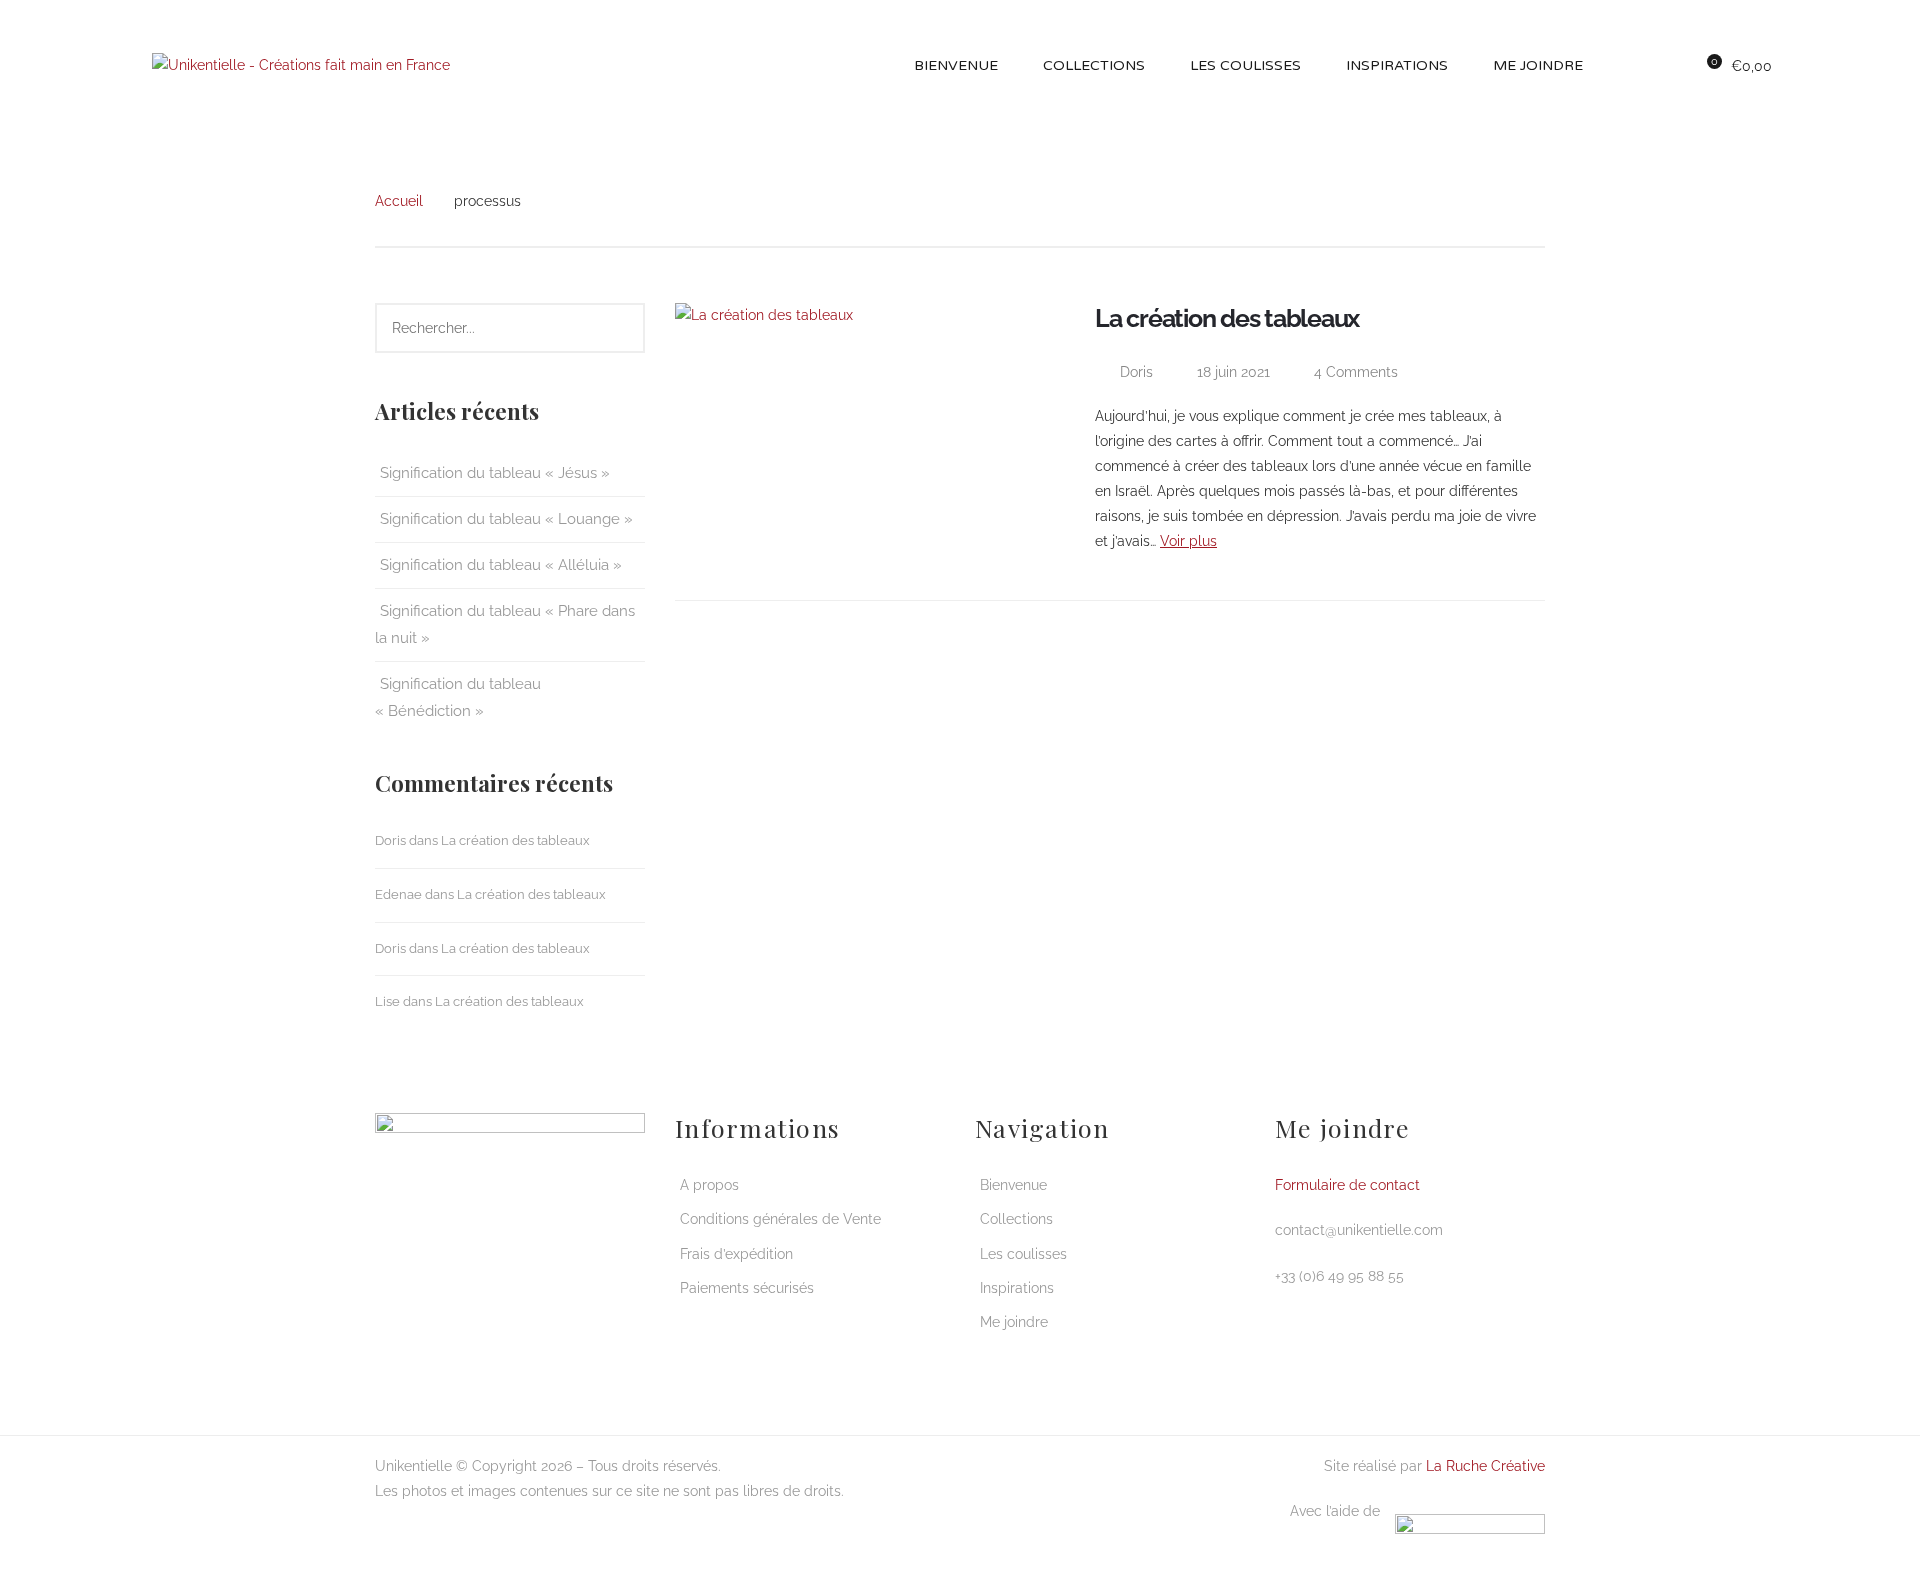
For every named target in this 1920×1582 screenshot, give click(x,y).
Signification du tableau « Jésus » (495, 473)
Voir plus (1188, 541)
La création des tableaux (515, 840)
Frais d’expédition (736, 1254)
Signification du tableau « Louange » (506, 519)
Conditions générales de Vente (780, 1219)
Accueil (399, 201)
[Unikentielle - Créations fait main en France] (301, 65)
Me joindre (1014, 1322)
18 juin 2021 (1235, 372)
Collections (1016, 1219)
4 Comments (1354, 372)
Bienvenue (1013, 1185)
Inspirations (1017, 1288)
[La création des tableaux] (875, 436)
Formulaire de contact (1347, 1185)
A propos (709, 1185)
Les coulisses (1023, 1254)
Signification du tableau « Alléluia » (501, 565)
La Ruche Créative (1485, 1466)
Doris (390, 840)
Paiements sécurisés (747, 1288)
